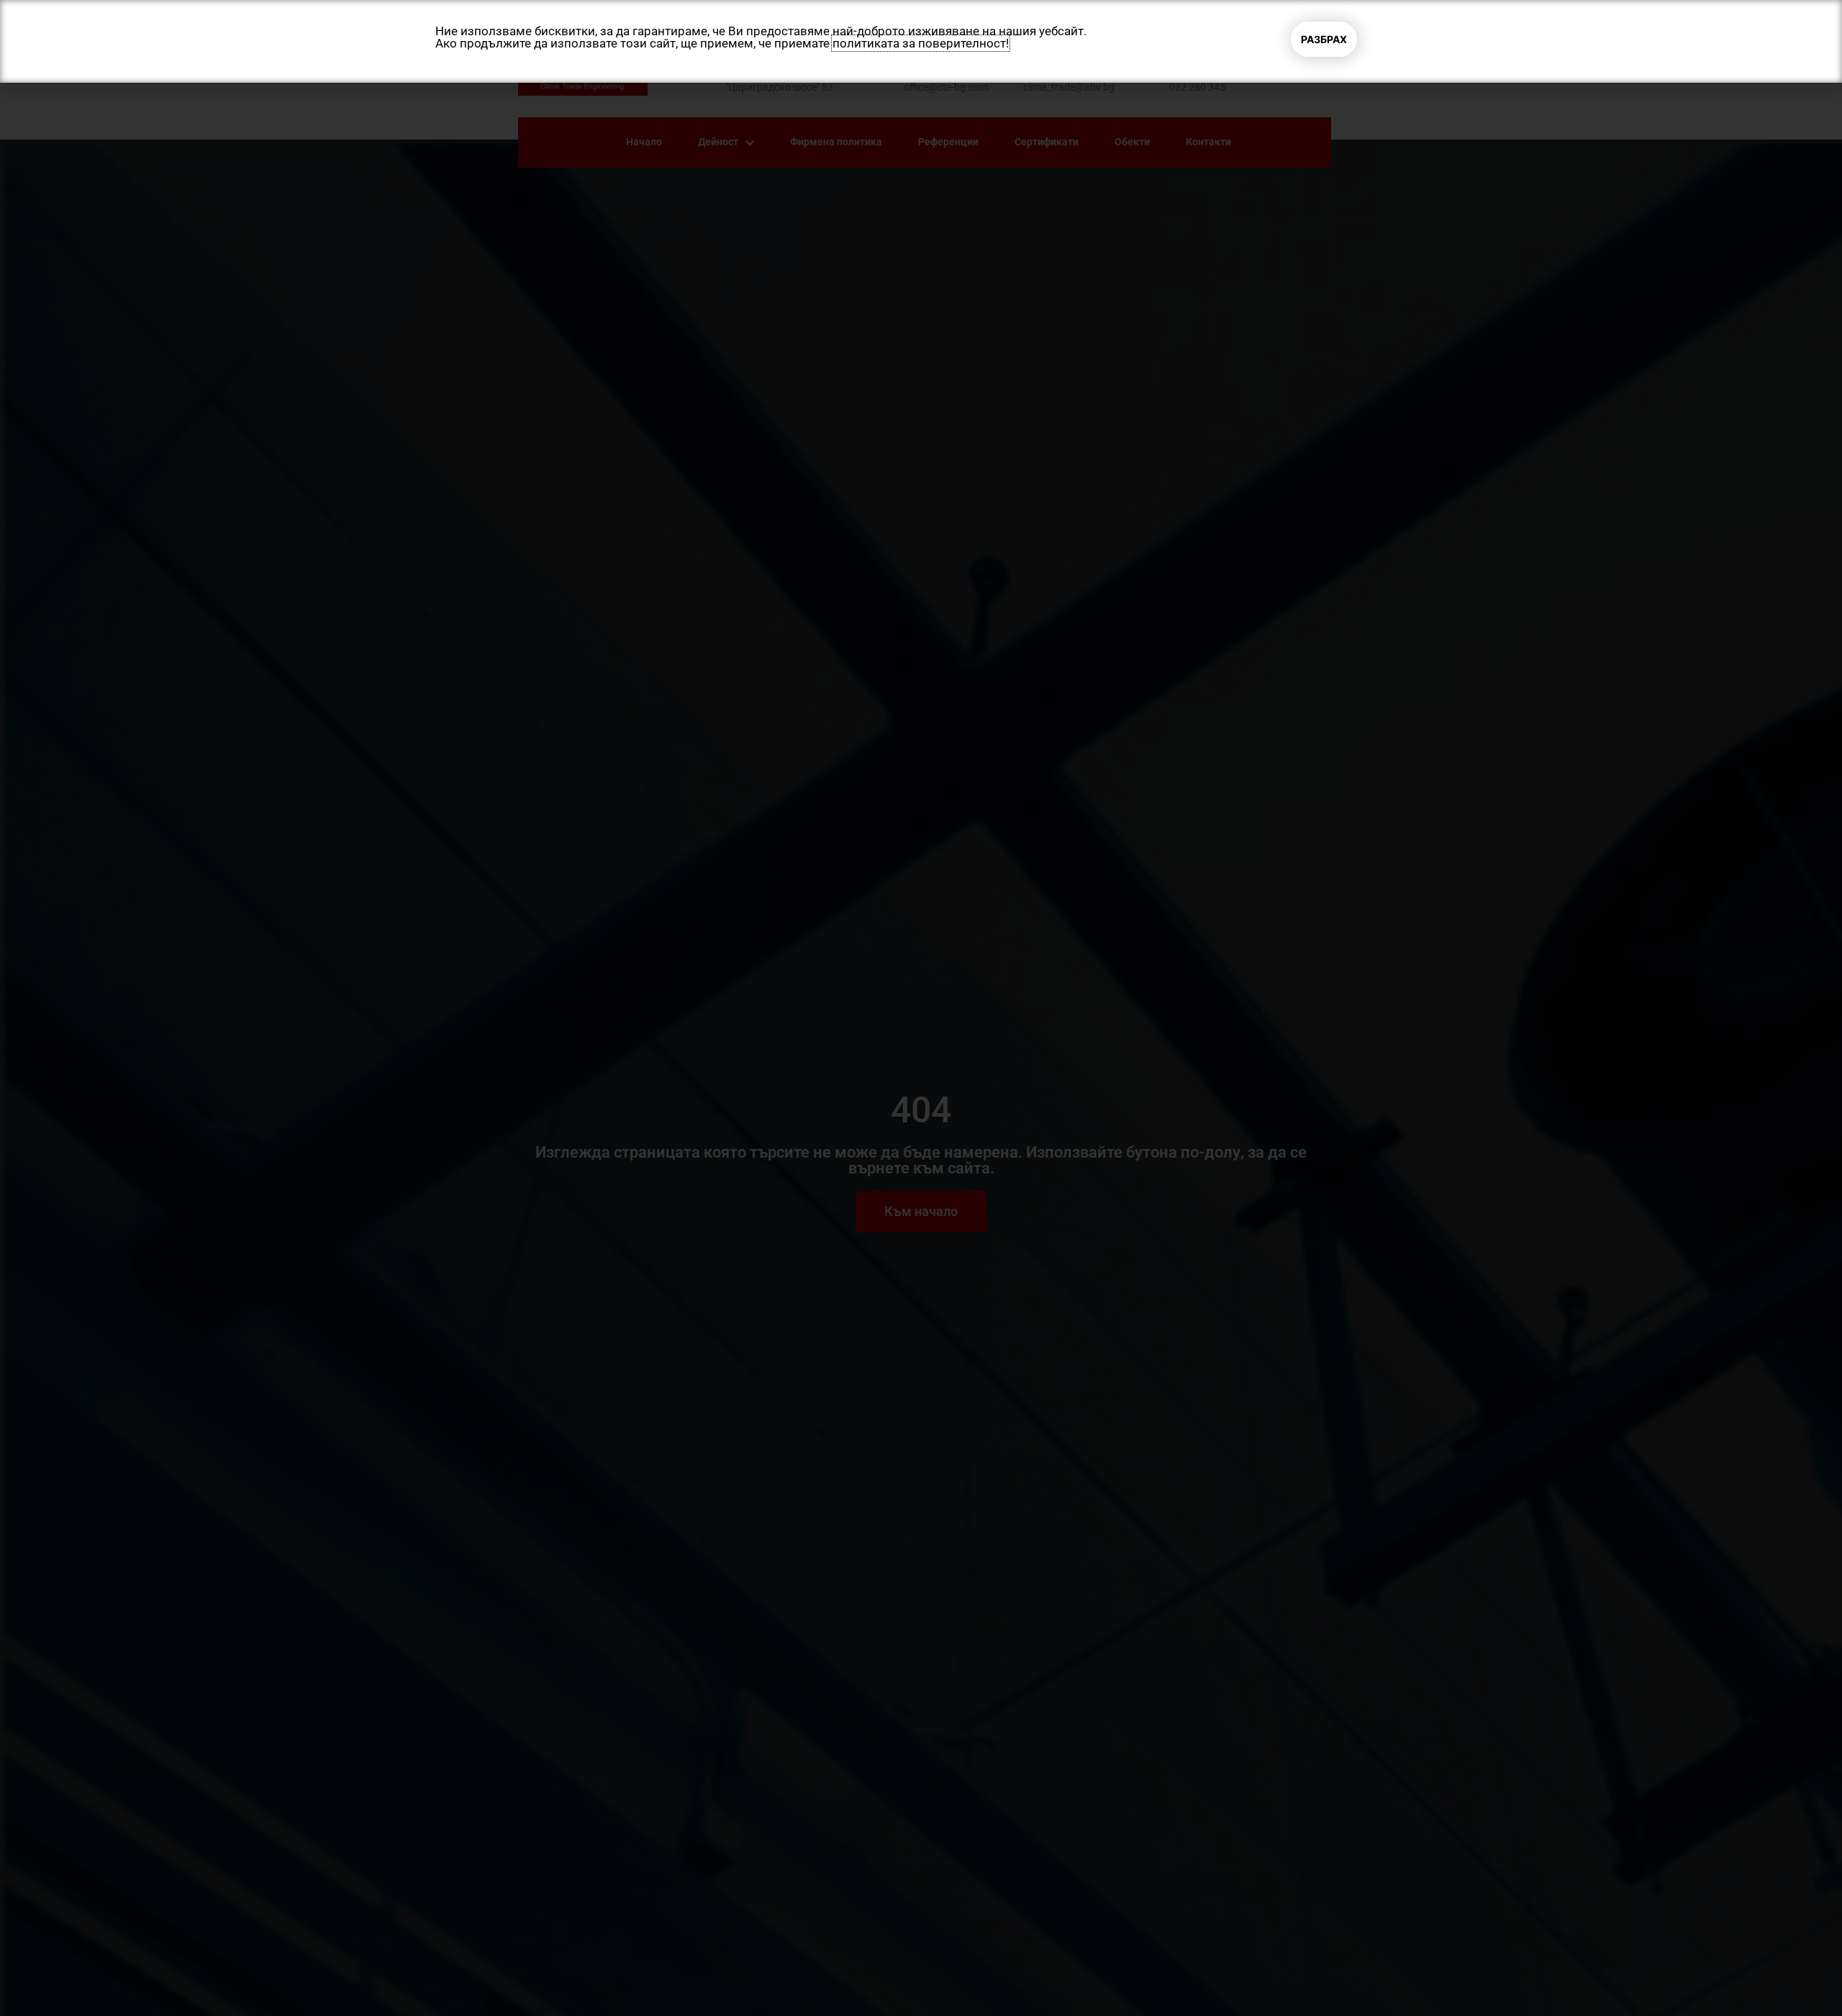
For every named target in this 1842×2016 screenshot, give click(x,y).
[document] (921, 1008)
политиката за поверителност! (921, 43)
